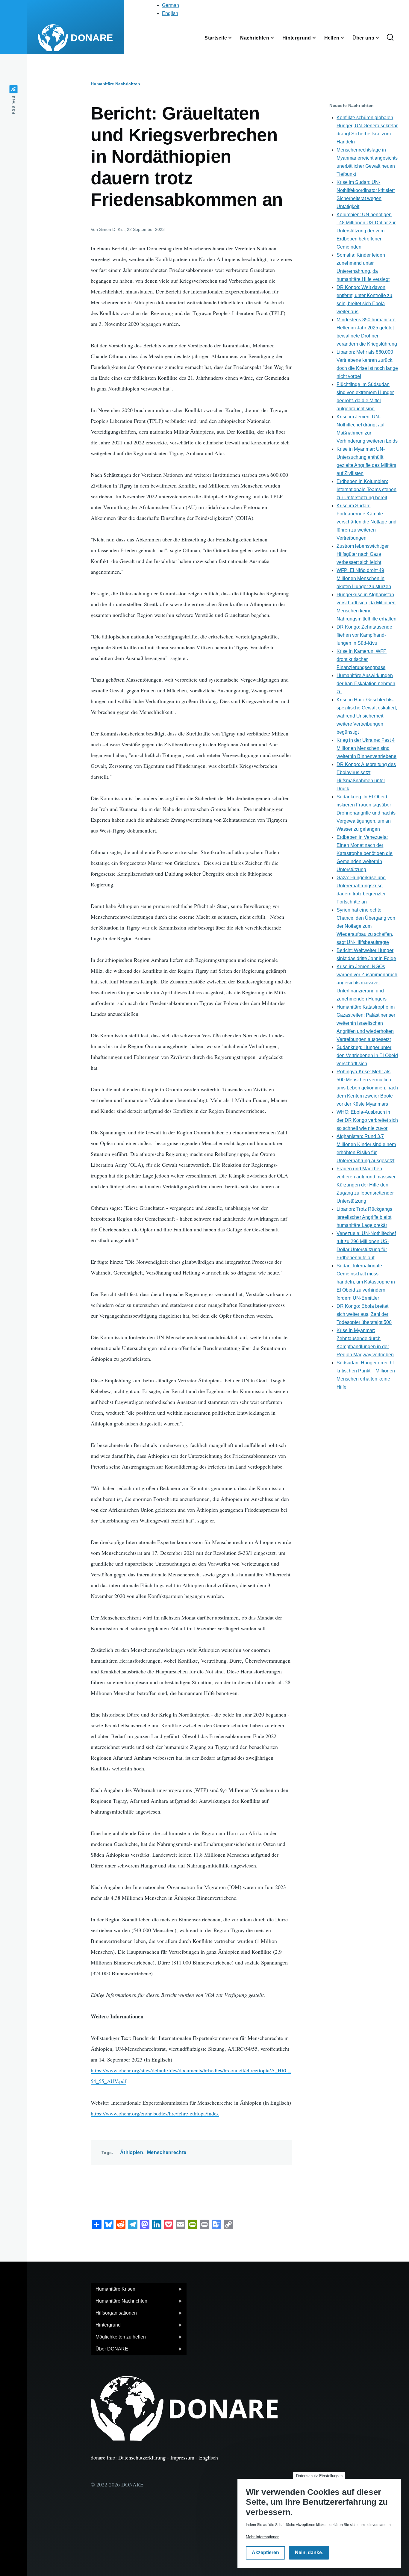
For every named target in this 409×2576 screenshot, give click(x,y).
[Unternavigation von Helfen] (346, 38)
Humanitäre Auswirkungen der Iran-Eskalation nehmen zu (366, 684)
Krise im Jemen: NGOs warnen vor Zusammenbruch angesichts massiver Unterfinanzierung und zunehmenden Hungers (367, 983)
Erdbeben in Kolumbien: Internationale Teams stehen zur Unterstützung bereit (366, 489)
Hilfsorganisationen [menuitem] (114, 2315)
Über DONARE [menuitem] (109, 2351)
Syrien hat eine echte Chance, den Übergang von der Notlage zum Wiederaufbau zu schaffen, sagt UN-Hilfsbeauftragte (366, 926)
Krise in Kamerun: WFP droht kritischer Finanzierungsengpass (362, 659)
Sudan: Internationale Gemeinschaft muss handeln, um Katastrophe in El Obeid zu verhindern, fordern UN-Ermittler (366, 1282)
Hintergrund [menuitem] (106, 2327)
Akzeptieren (265, 2553)
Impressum (182, 2457)
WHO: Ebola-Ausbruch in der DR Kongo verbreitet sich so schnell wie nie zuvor (367, 1120)
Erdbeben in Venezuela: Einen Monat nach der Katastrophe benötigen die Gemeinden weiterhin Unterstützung (365, 853)
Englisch (209, 2457)
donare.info (103, 2457)
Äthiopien (132, 2152)
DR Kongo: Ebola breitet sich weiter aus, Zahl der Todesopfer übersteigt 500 (364, 1314)
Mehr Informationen (263, 2537)
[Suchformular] (390, 38)
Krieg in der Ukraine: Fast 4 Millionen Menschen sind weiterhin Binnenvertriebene (366, 748)
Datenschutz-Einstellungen (319, 2476)
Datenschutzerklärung (142, 2457)
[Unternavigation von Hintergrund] (318, 38)
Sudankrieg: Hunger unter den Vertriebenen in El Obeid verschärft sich (367, 1055)
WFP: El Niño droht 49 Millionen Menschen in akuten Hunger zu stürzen (364, 578)
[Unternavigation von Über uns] (381, 38)
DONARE (92, 38)
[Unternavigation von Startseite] (234, 38)
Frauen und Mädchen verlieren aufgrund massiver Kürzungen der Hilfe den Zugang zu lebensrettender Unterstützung (366, 1185)
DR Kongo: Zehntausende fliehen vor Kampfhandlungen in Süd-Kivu (364, 635)
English (170, 13)
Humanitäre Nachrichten (115, 84)
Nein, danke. (309, 2553)
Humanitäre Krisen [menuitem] (113, 2291)
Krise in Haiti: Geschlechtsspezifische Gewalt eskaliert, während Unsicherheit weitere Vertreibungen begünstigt (367, 716)
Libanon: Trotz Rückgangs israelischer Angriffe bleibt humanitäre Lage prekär (364, 1217)
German (171, 5)
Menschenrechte (167, 2152)
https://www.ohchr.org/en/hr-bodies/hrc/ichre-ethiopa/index (155, 2113)
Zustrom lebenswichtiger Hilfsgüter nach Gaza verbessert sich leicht (363, 554)
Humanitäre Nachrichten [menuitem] (119, 2303)
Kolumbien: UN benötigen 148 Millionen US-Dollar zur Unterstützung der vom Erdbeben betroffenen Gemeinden (366, 231)
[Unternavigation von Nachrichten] (276, 38)
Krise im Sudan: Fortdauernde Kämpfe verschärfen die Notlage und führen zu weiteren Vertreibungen (366, 522)
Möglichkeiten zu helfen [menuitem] (118, 2339)
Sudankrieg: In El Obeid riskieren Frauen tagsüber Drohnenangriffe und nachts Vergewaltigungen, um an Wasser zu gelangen (366, 813)
